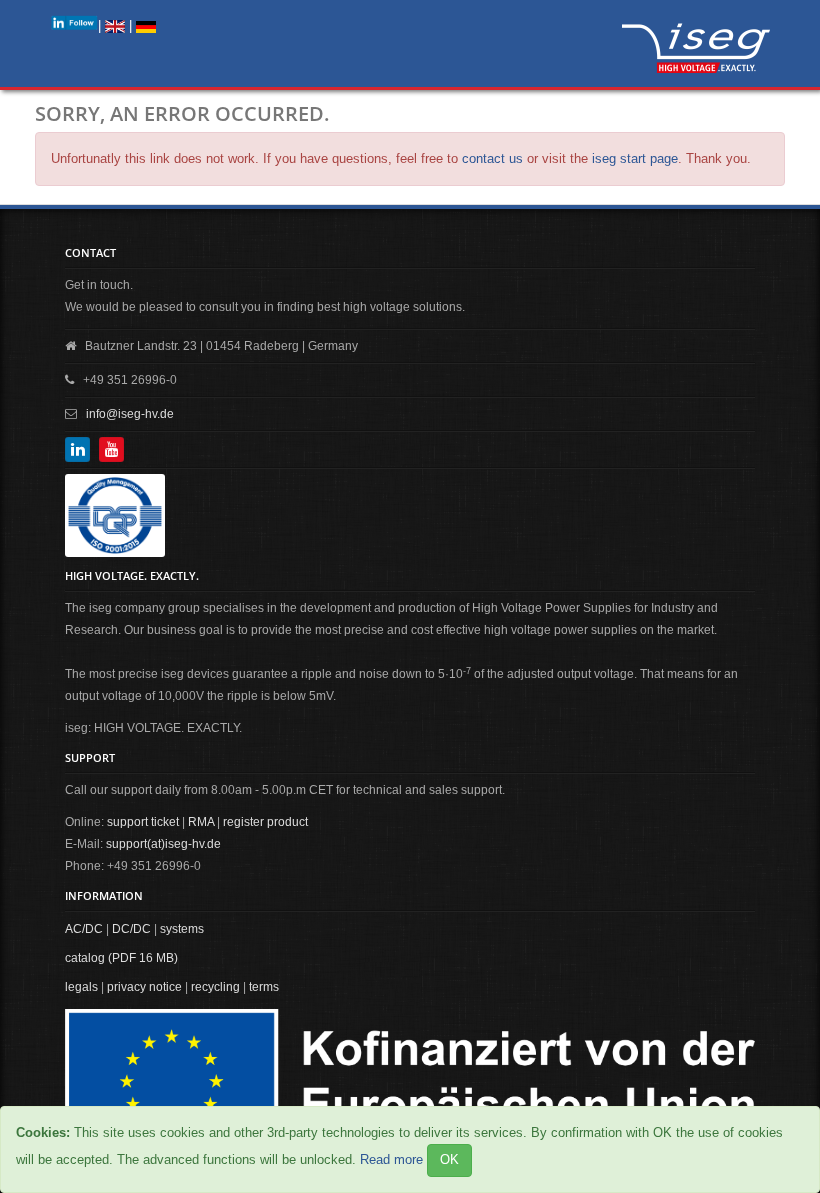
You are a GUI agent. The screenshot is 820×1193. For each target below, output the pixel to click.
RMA (201, 822)
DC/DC (131, 929)
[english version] (115, 25)
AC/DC (84, 929)
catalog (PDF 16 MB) (121, 958)
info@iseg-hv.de (130, 414)
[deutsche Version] (146, 25)
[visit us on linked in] (74, 22)
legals (81, 987)
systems (182, 929)
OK (449, 1159)
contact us (492, 158)
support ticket (143, 822)
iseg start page (635, 158)
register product (265, 822)
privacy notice (144, 987)
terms (264, 987)
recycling (215, 987)
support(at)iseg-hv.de (163, 844)
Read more (391, 1159)
